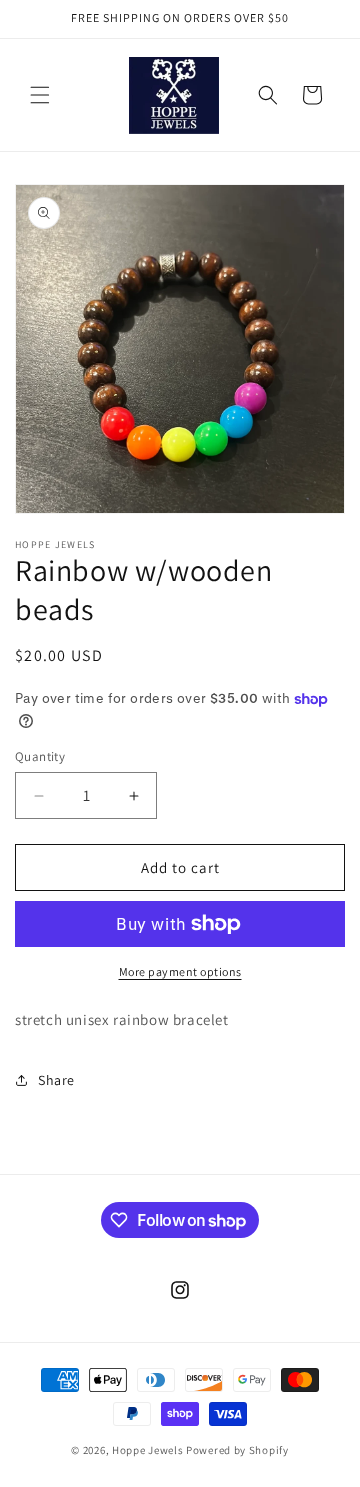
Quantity (40, 756)
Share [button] (56, 1080)
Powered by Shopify (237, 1450)
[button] (40, 95)
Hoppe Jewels (147, 1450)
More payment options (180, 971)
